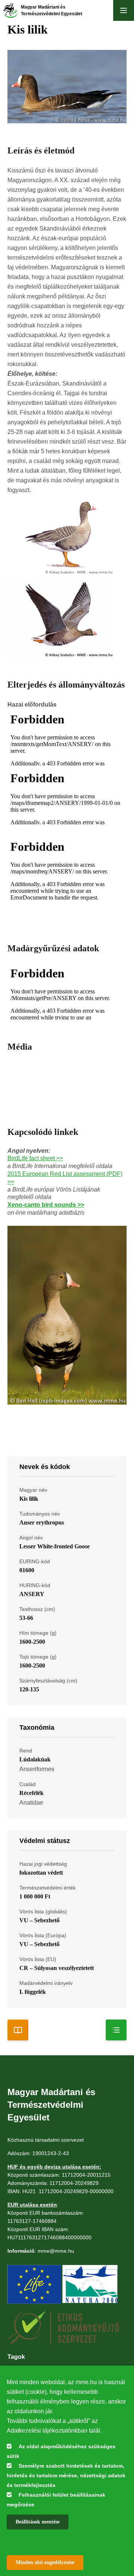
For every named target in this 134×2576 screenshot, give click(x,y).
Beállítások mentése (38, 2522)
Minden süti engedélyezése (45, 2562)
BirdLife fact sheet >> (35, 1158)
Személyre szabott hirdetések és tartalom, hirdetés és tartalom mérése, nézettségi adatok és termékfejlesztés (66, 2475)
